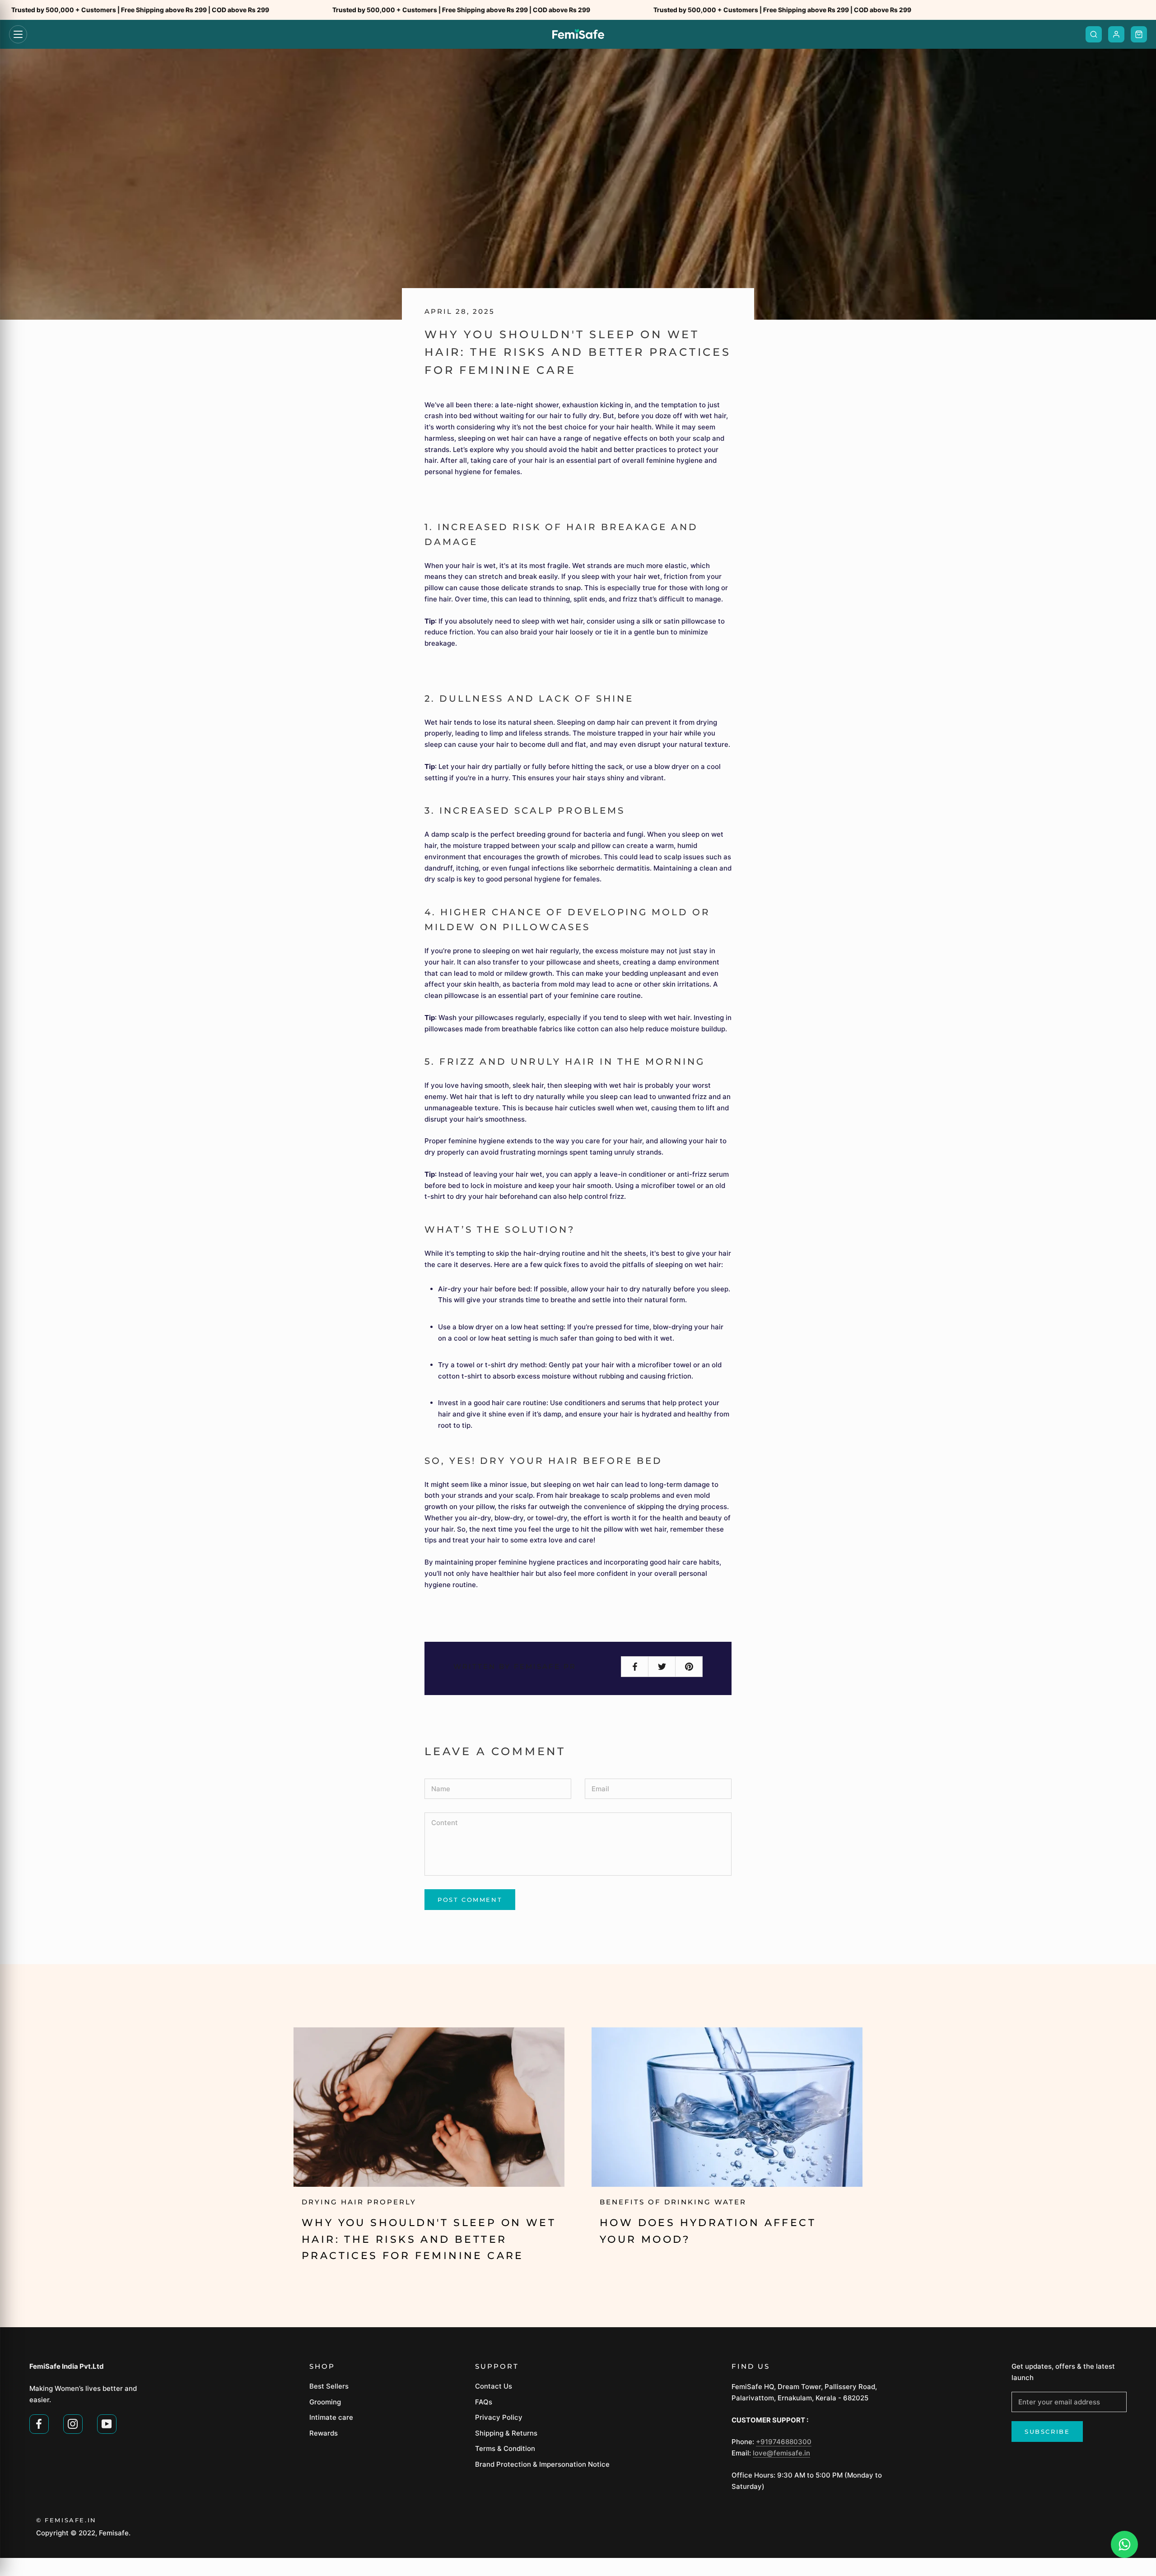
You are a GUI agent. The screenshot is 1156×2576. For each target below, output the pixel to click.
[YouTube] (107, 2423)
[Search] (1094, 34)
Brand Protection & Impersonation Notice (542, 2464)
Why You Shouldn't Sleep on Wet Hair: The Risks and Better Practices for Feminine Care (429, 2239)
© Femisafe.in (66, 2520)
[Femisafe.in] (578, 34)
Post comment (470, 1900)
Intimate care (331, 2417)
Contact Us (494, 2386)
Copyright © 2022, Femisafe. (83, 2533)
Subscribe (1047, 2432)
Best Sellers (329, 2386)
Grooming (325, 2402)
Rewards (324, 2433)
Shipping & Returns (506, 2433)
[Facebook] (39, 2423)
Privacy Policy (499, 2417)
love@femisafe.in (781, 2453)
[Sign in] (1116, 34)
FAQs (484, 2402)
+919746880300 (784, 2442)
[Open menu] (18, 34)
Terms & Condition (505, 2448)
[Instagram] (73, 2423)
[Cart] (1139, 34)
